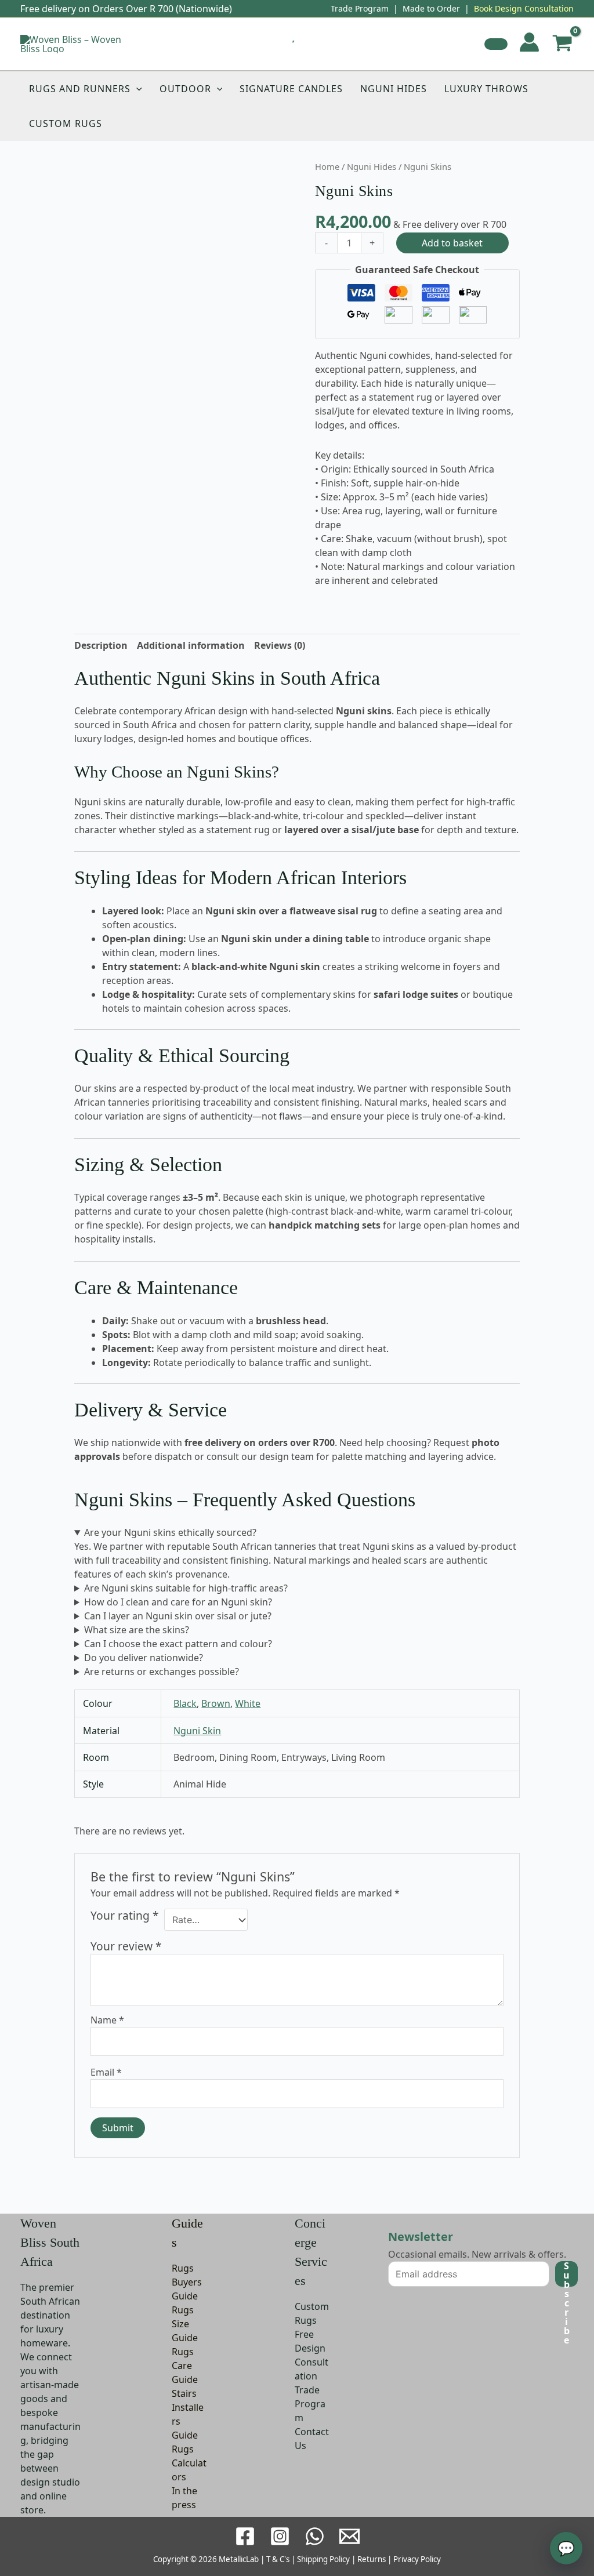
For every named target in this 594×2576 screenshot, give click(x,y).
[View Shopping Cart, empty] (562, 44)
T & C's (278, 2559)
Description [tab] (101, 645)
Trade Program (360, 8)
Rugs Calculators (189, 2463)
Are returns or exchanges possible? (162, 1672)
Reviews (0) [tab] (280, 645)
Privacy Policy (417, 2559)
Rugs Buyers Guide (187, 2282)
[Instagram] (280, 2536)
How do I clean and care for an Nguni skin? (178, 1602)
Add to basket (452, 243)
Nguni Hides (394, 89)
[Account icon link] (529, 42)
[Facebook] (245, 2536)
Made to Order (431, 8)
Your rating (125, 1916)
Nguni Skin (197, 1731)
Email (106, 2072)
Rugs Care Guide (185, 2366)
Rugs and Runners (80, 89)
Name (107, 2020)
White (248, 1703)
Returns (372, 2559)
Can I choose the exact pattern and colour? (178, 1644)
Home (327, 166)
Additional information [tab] (191, 645)
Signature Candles (291, 89)
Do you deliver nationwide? (144, 1658)
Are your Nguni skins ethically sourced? (170, 1532)
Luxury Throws (486, 89)
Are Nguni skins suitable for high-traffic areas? (186, 1588)
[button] (136, 89)
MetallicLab (239, 2559)
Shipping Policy (323, 2559)
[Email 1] (349, 2536)
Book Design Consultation (524, 8)
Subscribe (566, 2274)
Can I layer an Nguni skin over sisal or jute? (178, 1616)
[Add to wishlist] (496, 44)
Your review (126, 1946)
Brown (216, 1703)
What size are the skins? (137, 1630)
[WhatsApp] (315, 2536)
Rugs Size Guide (185, 2324)
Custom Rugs (66, 123)
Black (185, 1703)
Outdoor (185, 89)
